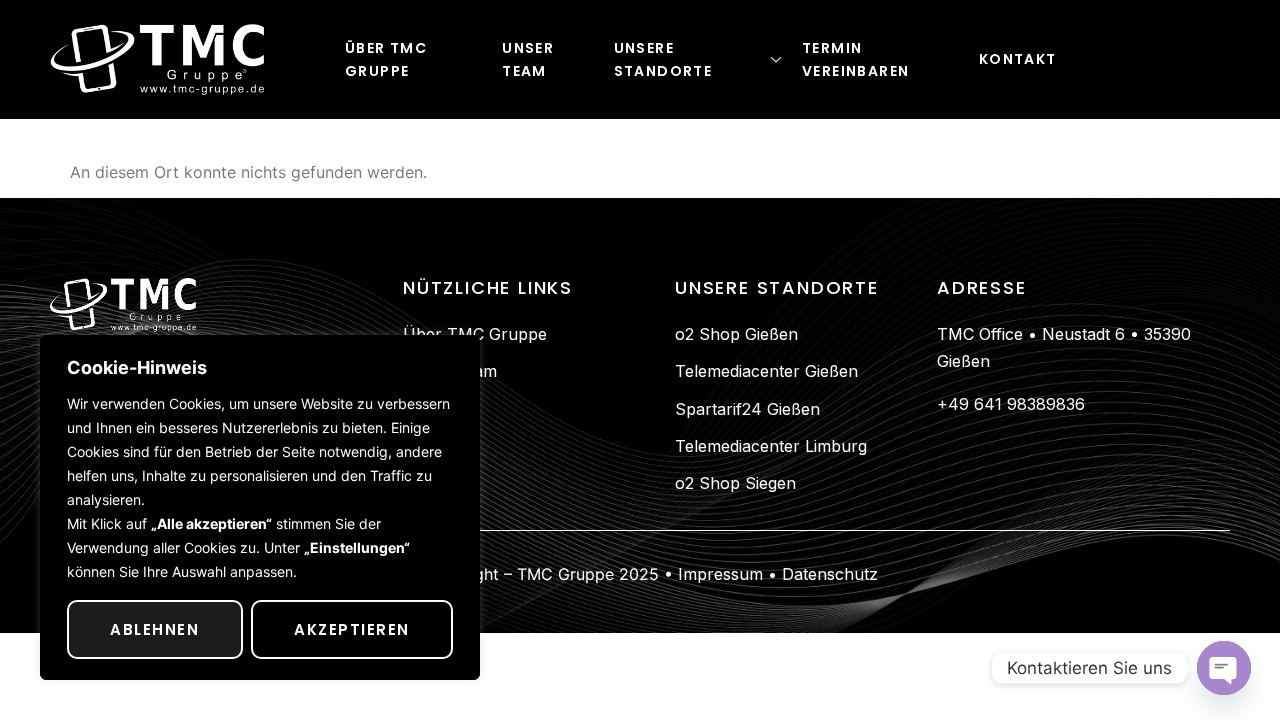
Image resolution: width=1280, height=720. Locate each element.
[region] (260, 507)
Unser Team (528, 60)
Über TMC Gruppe (386, 60)
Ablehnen (154, 629)
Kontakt (1018, 59)
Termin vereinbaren (855, 60)
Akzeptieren (352, 629)
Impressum (718, 574)
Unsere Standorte (663, 60)
